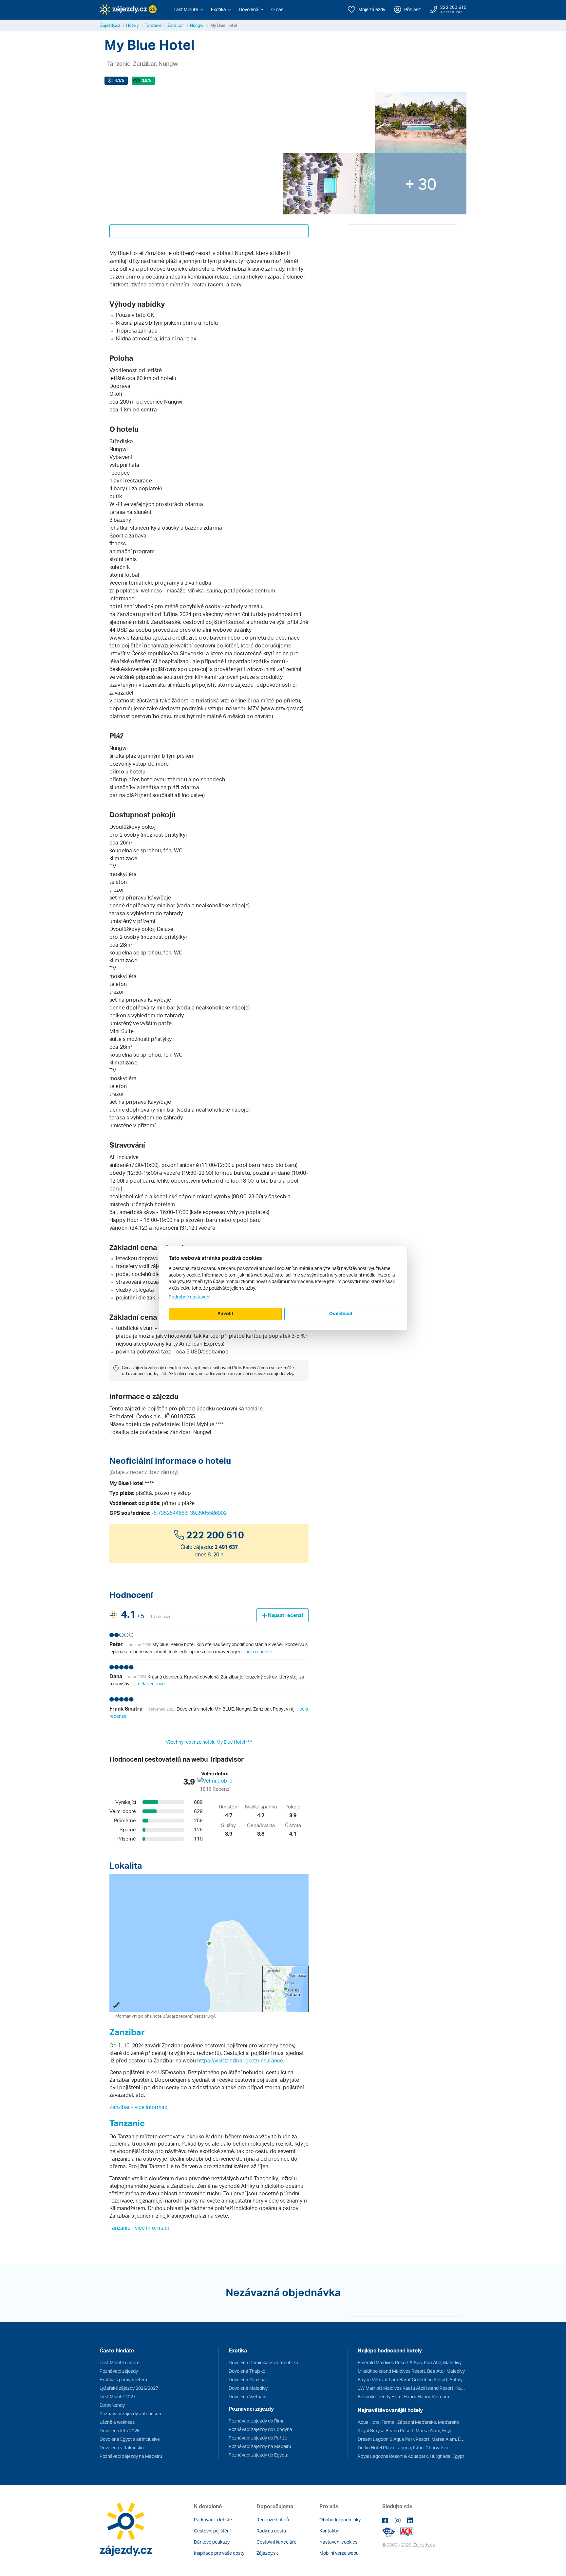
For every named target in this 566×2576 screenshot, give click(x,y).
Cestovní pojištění (212, 2531)
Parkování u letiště (213, 2520)
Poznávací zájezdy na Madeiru (131, 2456)
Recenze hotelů (273, 2520)
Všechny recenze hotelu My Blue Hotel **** (209, 1742)
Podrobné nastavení (189, 1297)
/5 (119, 80)
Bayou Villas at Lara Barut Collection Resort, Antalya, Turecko (412, 2379)
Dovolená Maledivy (248, 2388)
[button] (188, 9)
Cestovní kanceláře (276, 2542)
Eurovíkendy (112, 2405)
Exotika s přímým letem (123, 2379)
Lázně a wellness (117, 2422)
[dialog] (283, 1288)
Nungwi (197, 25)
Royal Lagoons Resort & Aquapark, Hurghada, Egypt (411, 2456)
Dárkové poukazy (212, 2542)
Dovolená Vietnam (248, 2396)
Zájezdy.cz (110, 25)
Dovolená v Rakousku (122, 2448)
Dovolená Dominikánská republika (264, 2362)
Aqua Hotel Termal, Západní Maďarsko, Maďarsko (408, 2422)
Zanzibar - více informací (139, 2107)
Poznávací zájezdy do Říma (257, 2421)
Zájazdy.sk (267, 2553)
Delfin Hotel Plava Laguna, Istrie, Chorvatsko (404, 2448)
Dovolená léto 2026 (120, 2431)
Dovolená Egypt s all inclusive (130, 2439)
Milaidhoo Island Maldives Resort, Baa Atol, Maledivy (411, 2371)
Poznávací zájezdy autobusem (131, 2413)
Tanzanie (153, 25)
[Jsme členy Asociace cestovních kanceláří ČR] (407, 2531)
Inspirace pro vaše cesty (219, 2553)
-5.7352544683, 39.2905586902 (189, 1513)
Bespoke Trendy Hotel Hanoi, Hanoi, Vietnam (403, 2396)
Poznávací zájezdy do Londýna (260, 2429)
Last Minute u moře (120, 2362)
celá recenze (259, 1651)
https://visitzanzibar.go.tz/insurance (240, 2060)
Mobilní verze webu (339, 2553)
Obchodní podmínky (340, 2520)
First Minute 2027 (118, 2396)
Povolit (225, 1313)
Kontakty (329, 2531)
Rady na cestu (271, 2531)
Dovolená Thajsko (247, 2371)
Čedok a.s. (149, 1416)
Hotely (132, 25)
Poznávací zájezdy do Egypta (259, 2455)
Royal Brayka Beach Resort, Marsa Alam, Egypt (406, 2431)
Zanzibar (176, 25)
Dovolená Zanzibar (248, 2379)
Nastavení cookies (338, 2542)
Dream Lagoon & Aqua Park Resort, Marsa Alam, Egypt (412, 2439)
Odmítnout (341, 1313)
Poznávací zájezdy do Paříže (258, 2438)
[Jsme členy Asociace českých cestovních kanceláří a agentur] (391, 2531)
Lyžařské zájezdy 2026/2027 (129, 2388)
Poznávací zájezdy (119, 2371)
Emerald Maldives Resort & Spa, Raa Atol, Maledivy (410, 2362)
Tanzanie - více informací (139, 2228)
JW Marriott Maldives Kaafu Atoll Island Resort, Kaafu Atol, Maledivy (412, 2388)
